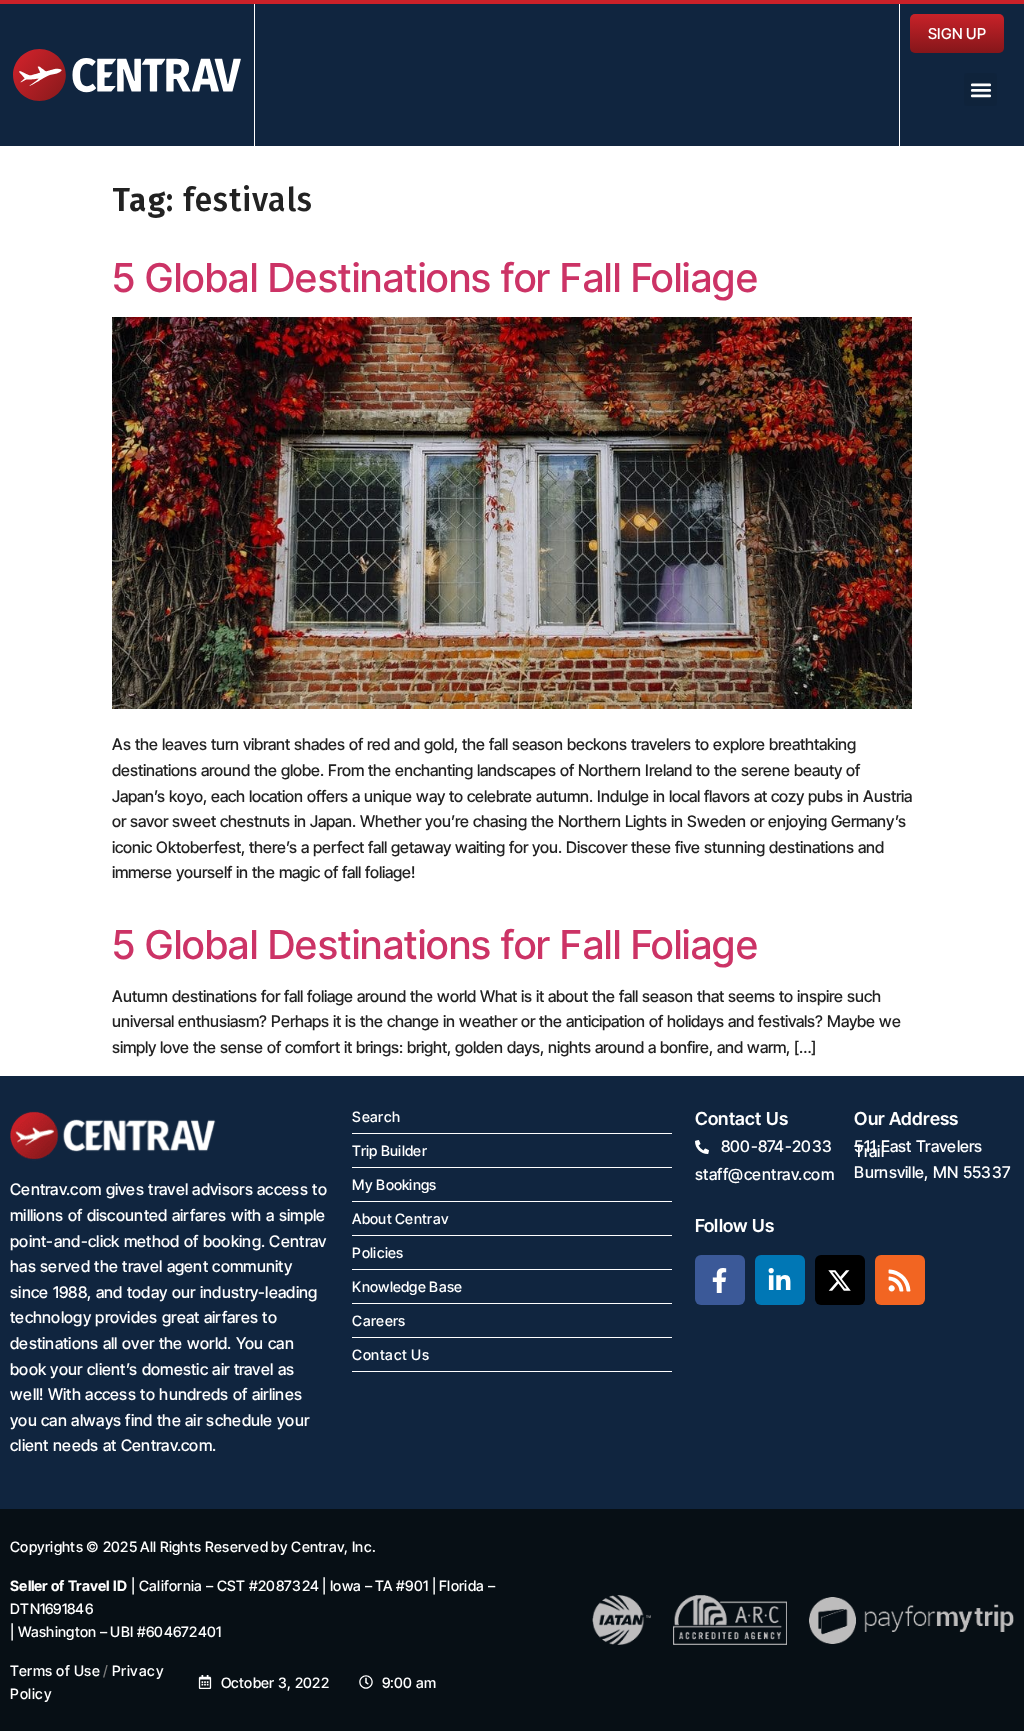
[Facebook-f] (720, 1280)
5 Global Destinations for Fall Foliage (435, 277)
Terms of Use (55, 1670)
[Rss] (900, 1280)
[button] (980, 89)
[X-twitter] (840, 1280)
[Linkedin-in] (780, 1280)
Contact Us (390, 1354)
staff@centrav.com (765, 1174)
